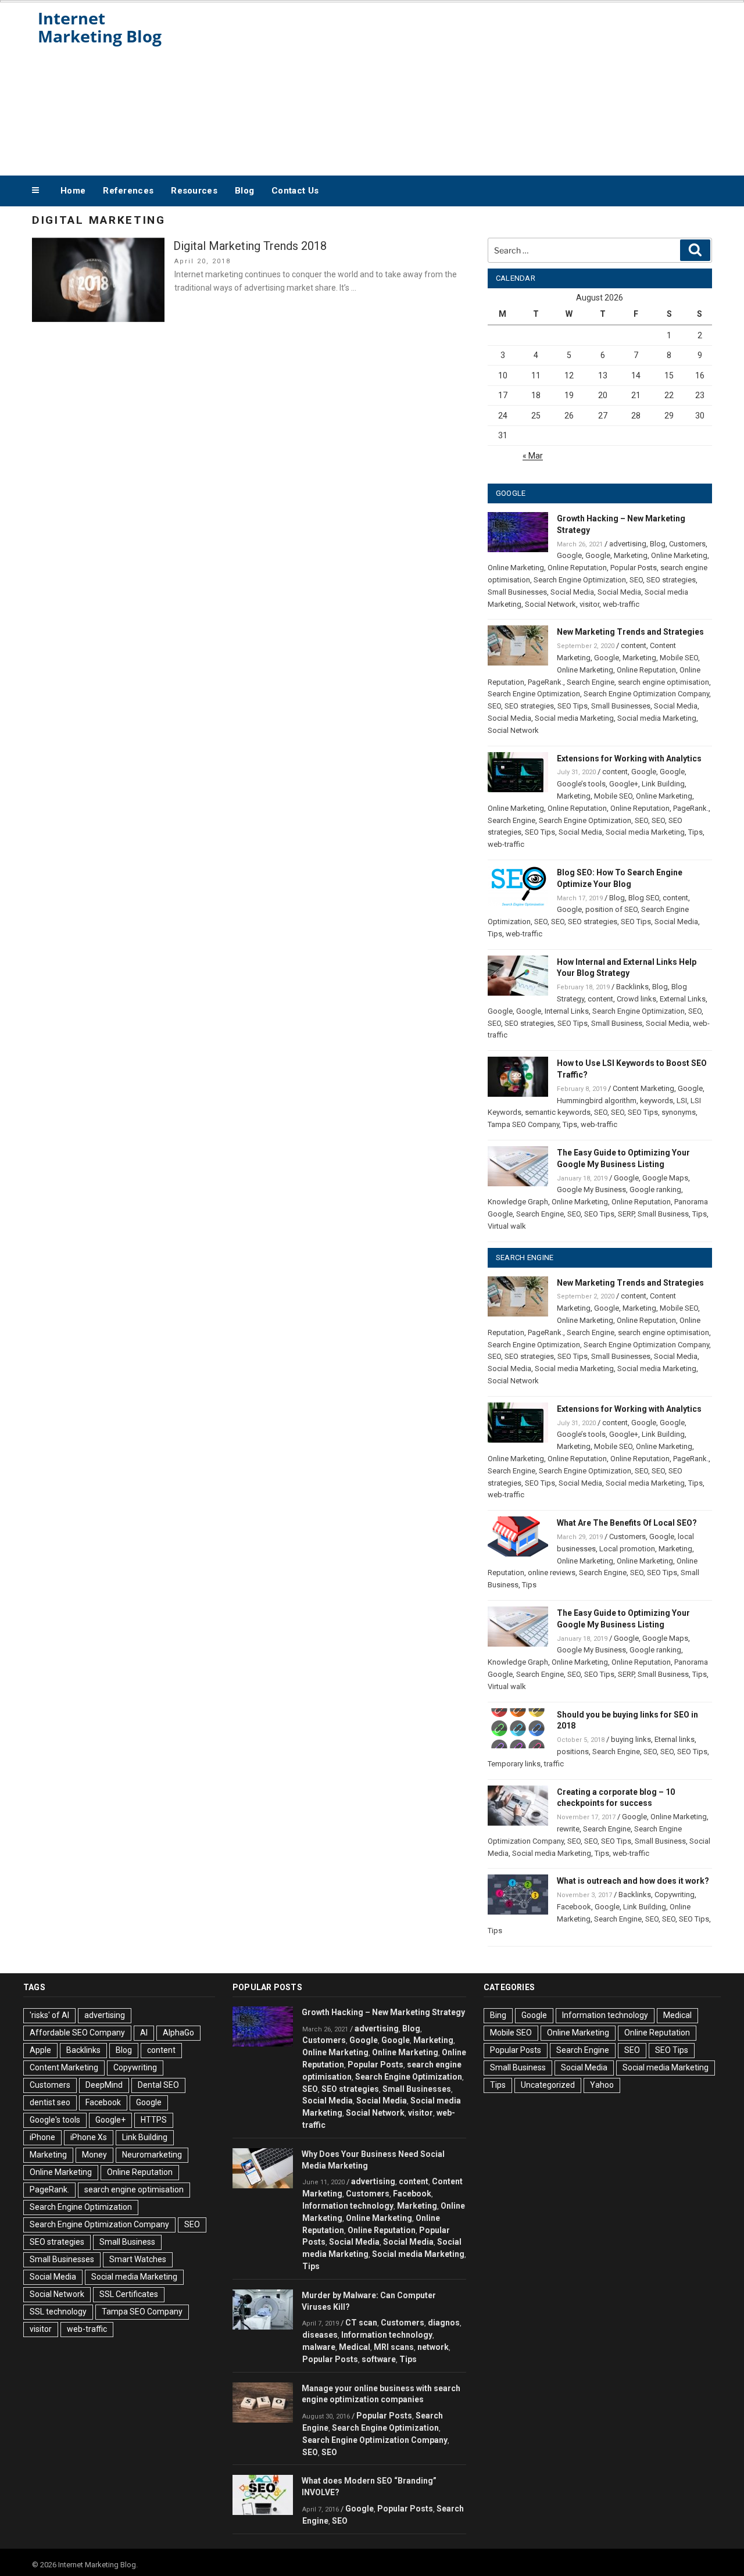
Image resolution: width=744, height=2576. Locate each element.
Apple (40, 2050)
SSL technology (58, 2312)
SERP (626, 1214)
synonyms (679, 1112)
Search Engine (591, 682)
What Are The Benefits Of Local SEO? (627, 1523)
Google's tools (55, 2120)
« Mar (533, 456)
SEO (636, 580)
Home (73, 191)
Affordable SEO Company (77, 2033)
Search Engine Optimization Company (646, 694)
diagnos (444, 2323)
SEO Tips (573, 706)
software (379, 2359)
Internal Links (567, 1011)
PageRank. (546, 682)
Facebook (574, 1907)
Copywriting (675, 1895)
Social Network (550, 604)
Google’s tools (581, 784)
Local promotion (627, 1549)
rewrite (568, 1829)
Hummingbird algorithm (597, 1101)
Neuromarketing (152, 2155)
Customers (687, 544)
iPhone (42, 2137)
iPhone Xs (89, 2137)
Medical (355, 2347)
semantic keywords (558, 1112)
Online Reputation (577, 568)
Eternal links (675, 1739)
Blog (244, 191)
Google (569, 555)
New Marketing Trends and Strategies (630, 632)
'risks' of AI (49, 2015)
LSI (682, 1101)
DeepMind (104, 2085)
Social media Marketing (574, 718)
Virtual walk (507, 1226)
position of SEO (611, 909)
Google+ (624, 784)
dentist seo (50, 2102)
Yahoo (602, 2085)
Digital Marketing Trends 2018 (250, 246)
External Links (683, 999)
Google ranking (655, 1189)
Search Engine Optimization (580, 580)
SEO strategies (671, 580)
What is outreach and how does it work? (633, 1881)
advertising (628, 544)
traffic (554, 1764)
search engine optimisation (663, 682)
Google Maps (665, 1178)
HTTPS (154, 2120)
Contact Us (295, 191)
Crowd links (636, 999)
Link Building (663, 784)
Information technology (348, 2206)
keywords (657, 1101)
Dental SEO (158, 2085)
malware (319, 2347)
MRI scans (394, 2347)
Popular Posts (634, 568)
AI (144, 2033)
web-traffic (621, 604)
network (433, 2347)
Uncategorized (548, 2085)
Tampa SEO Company (523, 1124)
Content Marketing (643, 1088)
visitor (589, 604)
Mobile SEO (679, 658)
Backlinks (632, 987)
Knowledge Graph (518, 1202)
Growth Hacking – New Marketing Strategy (383, 2012)
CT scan (361, 2323)
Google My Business (591, 1189)
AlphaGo (178, 2033)
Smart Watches (138, 2259)
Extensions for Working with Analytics (629, 759)
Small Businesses (517, 592)
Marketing (631, 555)
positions (573, 1752)
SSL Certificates (129, 2294)
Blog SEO (644, 898)
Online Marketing (679, 555)
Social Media (572, 592)
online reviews (552, 1573)
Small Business (617, 1023)
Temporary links (514, 1764)
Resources (194, 191)
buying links (631, 1739)
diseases (320, 2335)
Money (94, 2155)
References (128, 191)
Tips (695, 832)
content (634, 645)
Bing (498, 2015)
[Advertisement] (489, 86)
